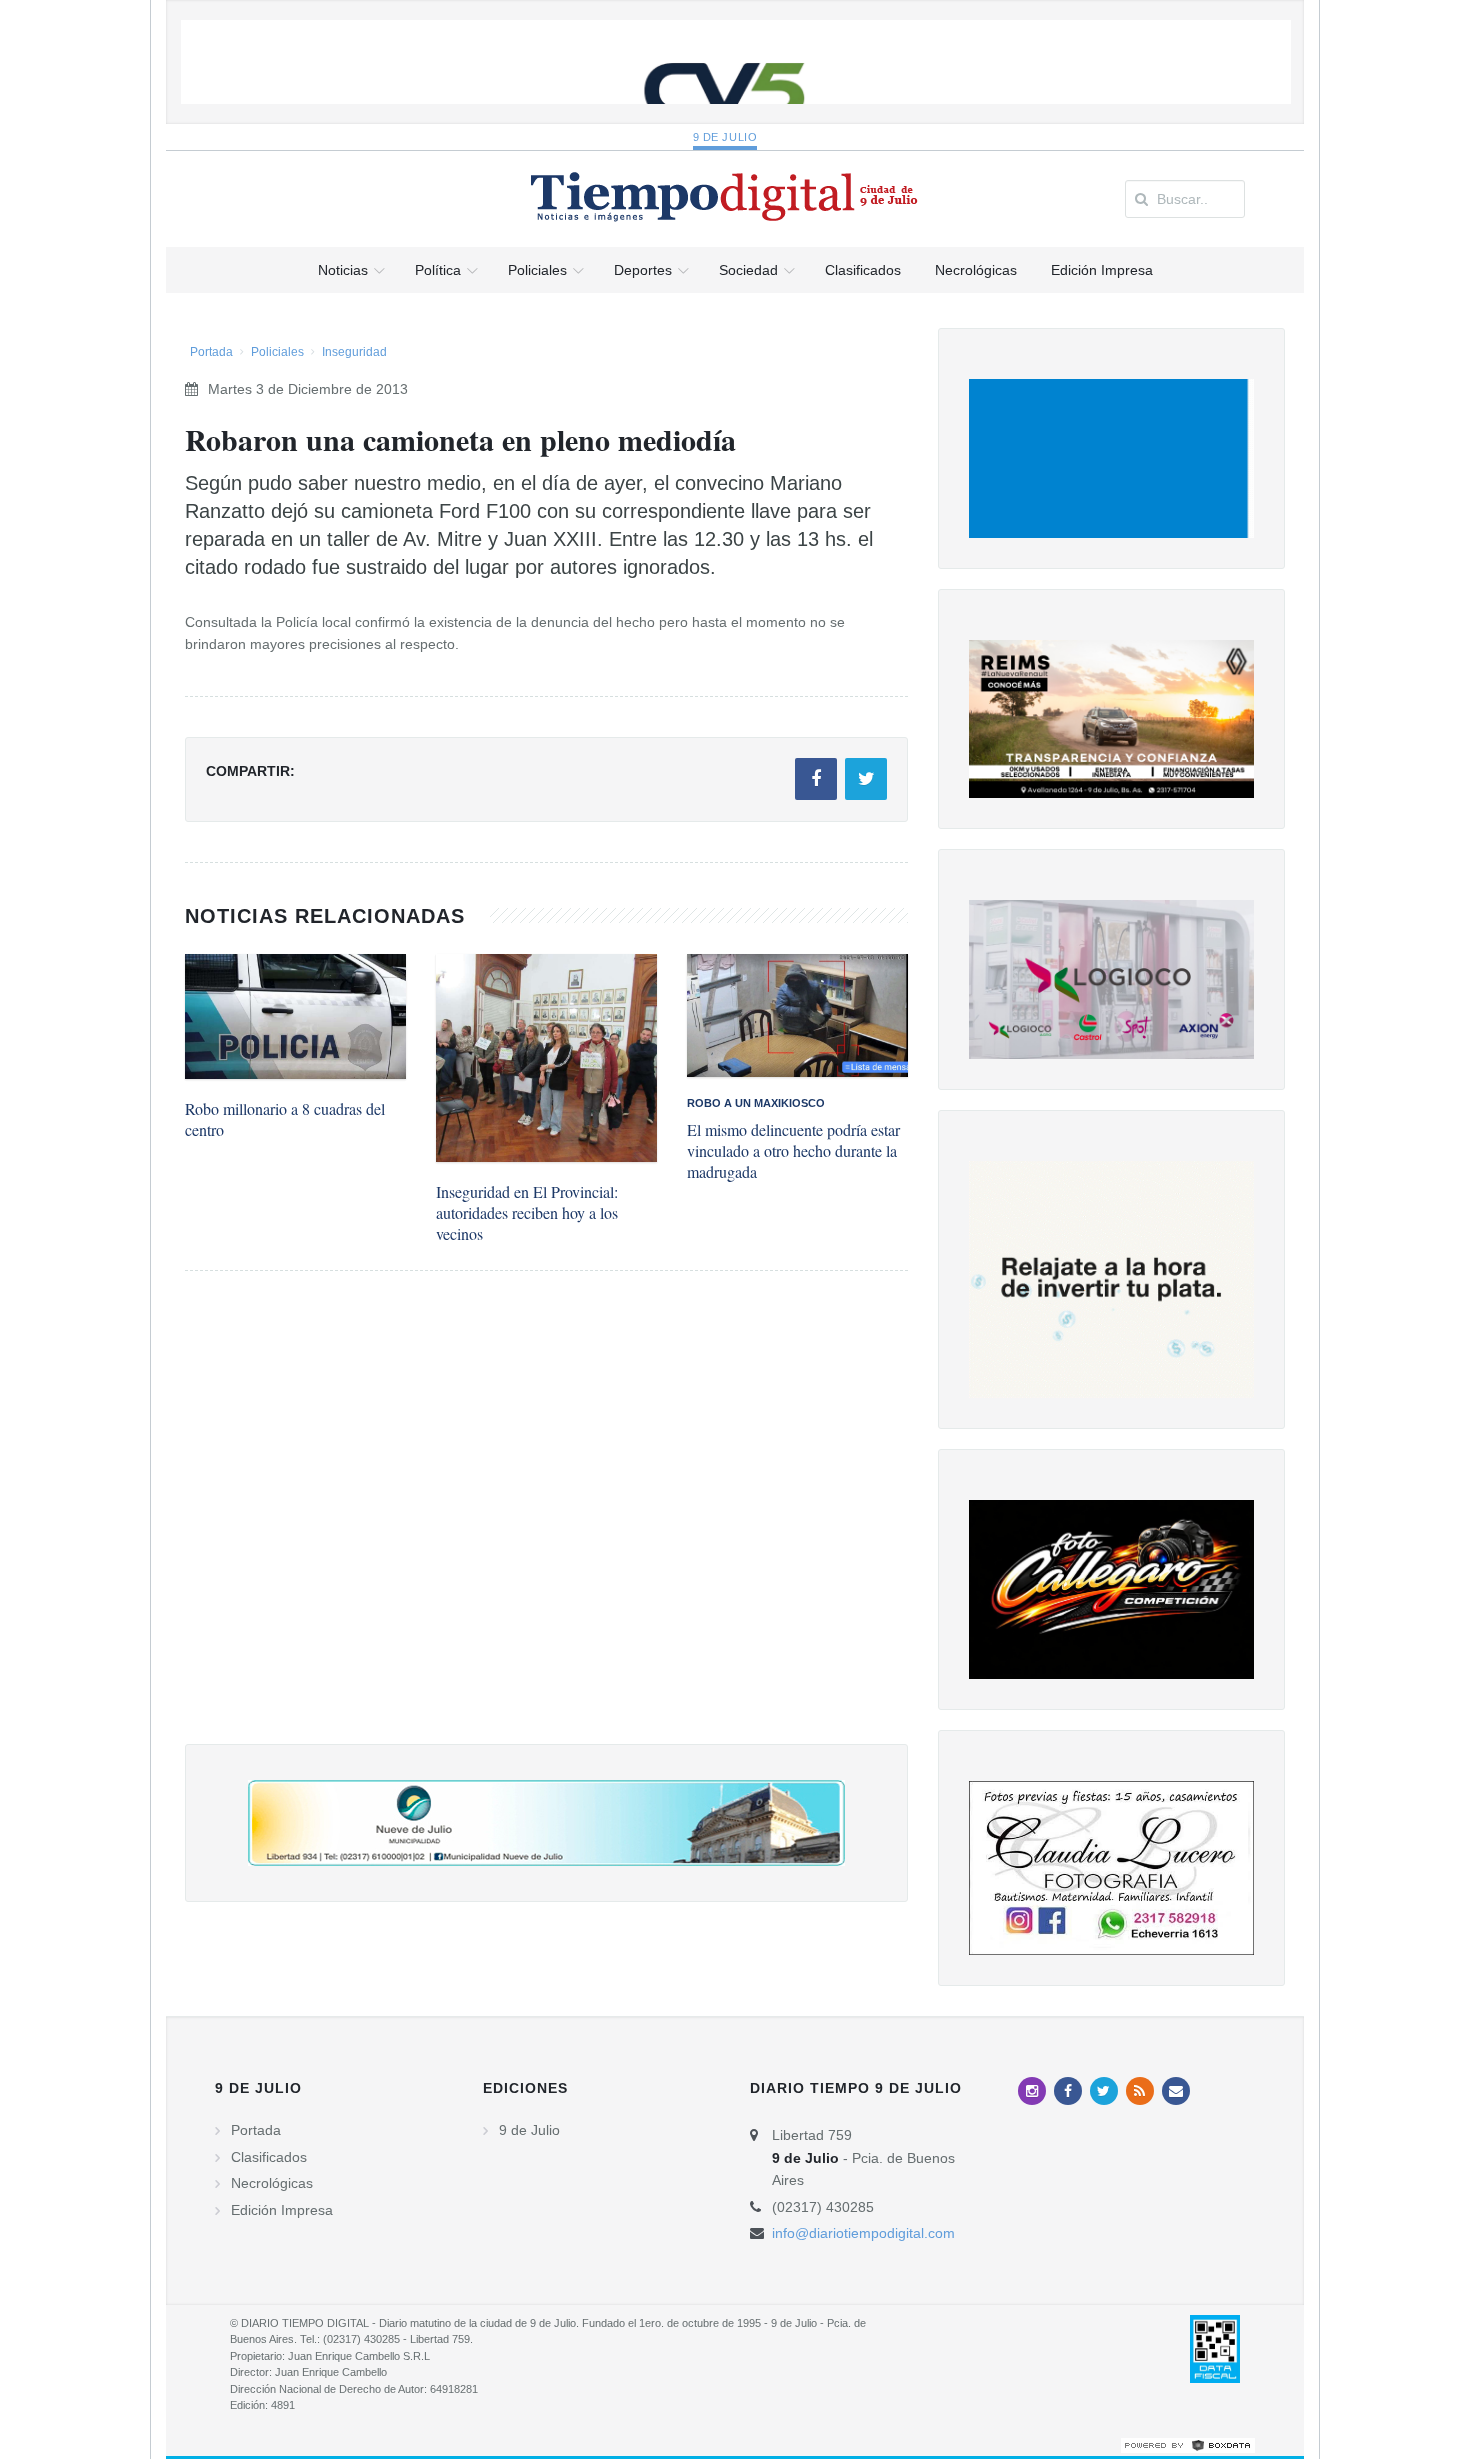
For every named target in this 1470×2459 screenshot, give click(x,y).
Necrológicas (272, 2183)
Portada (211, 352)
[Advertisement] (546, 1527)
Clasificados (269, 2157)
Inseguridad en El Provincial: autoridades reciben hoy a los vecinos (527, 1212)
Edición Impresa (282, 2210)
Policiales (277, 352)
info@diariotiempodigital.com (863, 2233)
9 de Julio (725, 137)
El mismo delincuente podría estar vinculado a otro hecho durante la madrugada (793, 1150)
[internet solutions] (1188, 2445)
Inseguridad (354, 352)
